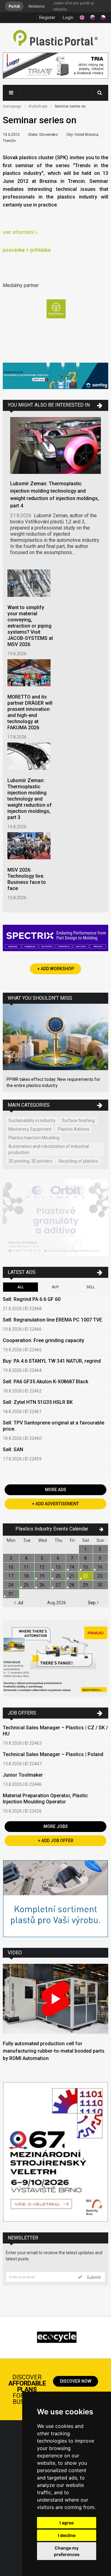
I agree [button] (67, 2523)
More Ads (56, 1490)
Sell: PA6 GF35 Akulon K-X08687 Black (45, 1382)
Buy (55, 1287)
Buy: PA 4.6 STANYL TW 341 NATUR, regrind (52, 1361)
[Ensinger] (55, 1899)
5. (42, 1558)
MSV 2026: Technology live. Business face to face (27, 879)
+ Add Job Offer (56, 1841)
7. (72, 1558)
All (21, 1287)
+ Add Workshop (56, 969)
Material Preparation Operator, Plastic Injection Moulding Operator (45, 1799)
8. (86, 1558)
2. (100, 1549)
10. (11, 1567)
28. (72, 1585)
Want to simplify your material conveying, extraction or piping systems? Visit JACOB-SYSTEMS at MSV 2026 (30, 626)
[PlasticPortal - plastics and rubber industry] (55, 39)
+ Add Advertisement (55, 1504)
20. (58, 1576)
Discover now (76, 2381)
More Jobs (56, 1826)
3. (11, 1558)
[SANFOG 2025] (55, 377)
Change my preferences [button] (67, 2551)
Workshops (38, 106)
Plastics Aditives (74, 1129)
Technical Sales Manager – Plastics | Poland (53, 1754)
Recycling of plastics (78, 1161)
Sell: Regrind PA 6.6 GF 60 (32, 1299)
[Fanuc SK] (55, 1659)
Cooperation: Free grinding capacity (43, 1340)
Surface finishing (78, 1121)
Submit (93, 2277)
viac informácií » (20, 232)
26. (42, 1585)
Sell (90, 1287)
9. (100, 1558)
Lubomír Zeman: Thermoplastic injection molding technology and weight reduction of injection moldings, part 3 (30, 799)
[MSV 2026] (55, 2153)
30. (100, 1585)
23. (100, 1576)
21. (72, 1576)
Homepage (12, 106)
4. (27, 1558)
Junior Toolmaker (23, 1775)
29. (86, 1585)
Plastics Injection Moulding (34, 1138)
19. (42, 1576)
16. (100, 1567)
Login (68, 18)
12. (42, 1567)
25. (27, 1585)
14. (72, 1567)
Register (47, 18)
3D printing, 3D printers (30, 1161)
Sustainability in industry (32, 1121)
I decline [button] (67, 2535)
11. (27, 1567)
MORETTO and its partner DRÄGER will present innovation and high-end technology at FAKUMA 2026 (30, 712)
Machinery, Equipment (30, 1129)
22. (86, 1576)
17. (11, 1576)
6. (58, 1558)
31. (11, 1594)
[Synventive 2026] (55, 939)
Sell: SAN (13, 1449)
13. (58, 1567)
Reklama (36, 6)
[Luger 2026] (55, 67)
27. (58, 1585)
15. (86, 1567)
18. (27, 1576)
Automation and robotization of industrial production (49, 1149)
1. (86, 1549)
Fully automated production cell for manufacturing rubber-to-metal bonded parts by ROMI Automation (54, 2051)
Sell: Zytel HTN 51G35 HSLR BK (38, 1402)
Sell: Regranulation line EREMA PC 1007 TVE (52, 1320)
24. (11, 1585)
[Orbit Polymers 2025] (55, 1218)
